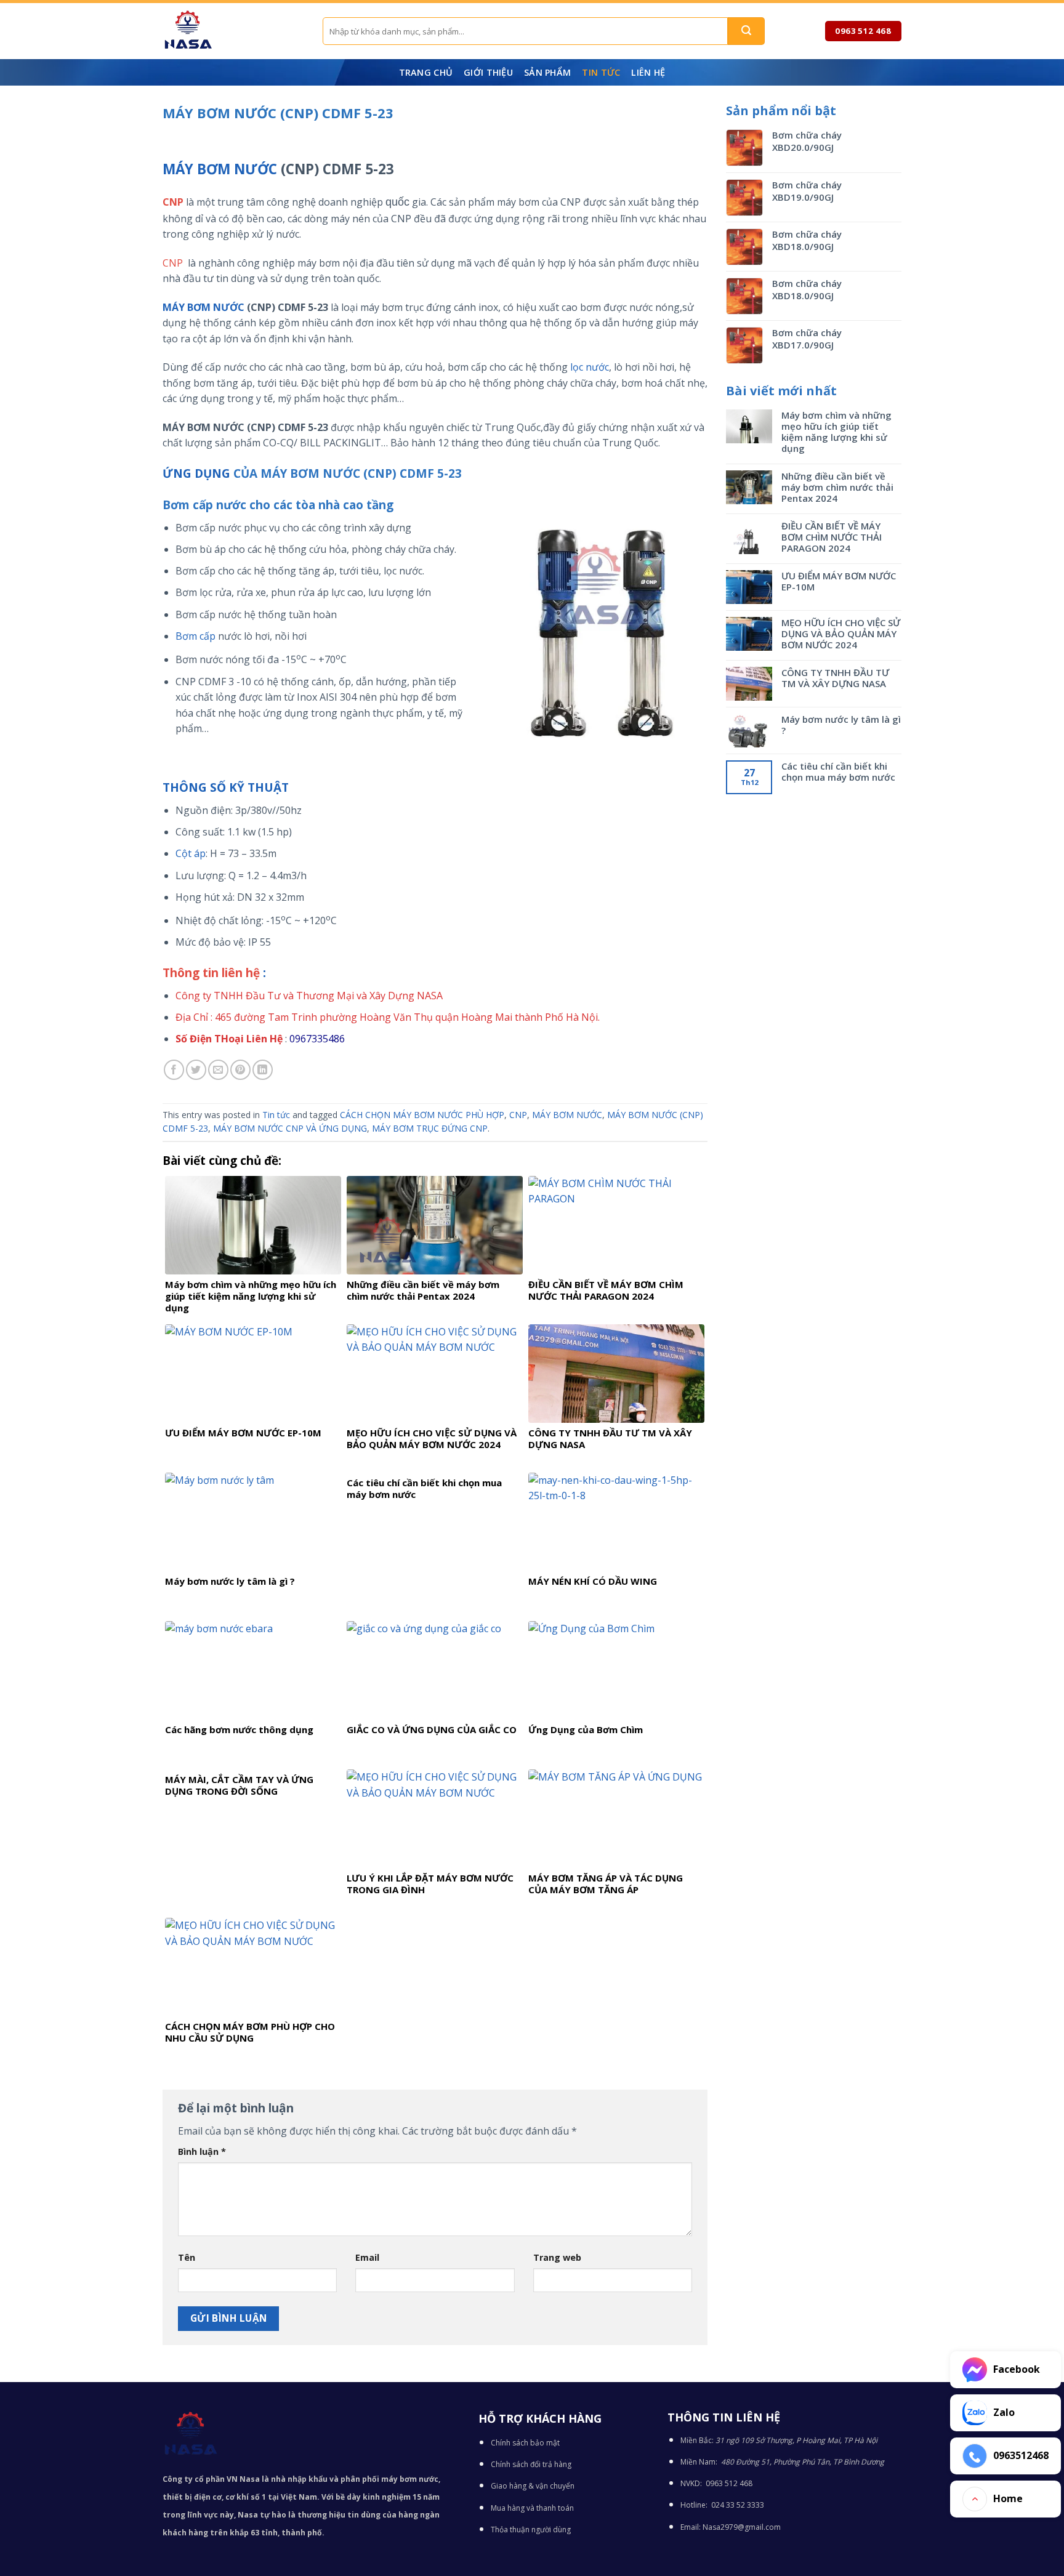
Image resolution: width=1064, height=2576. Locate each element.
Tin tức (601, 72)
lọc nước (588, 367)
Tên (187, 2257)
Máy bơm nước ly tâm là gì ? (841, 725)
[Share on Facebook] (174, 1070)
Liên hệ (648, 72)
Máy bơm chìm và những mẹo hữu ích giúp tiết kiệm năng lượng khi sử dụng (836, 432)
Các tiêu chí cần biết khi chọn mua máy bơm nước (838, 771)
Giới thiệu (488, 72)
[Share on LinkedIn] (263, 1070)
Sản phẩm (547, 72)
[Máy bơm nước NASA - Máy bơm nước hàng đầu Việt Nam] (233, 31)
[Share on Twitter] (196, 1070)
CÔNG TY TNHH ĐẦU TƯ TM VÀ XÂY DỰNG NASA (835, 678)
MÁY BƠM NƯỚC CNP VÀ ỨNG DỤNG (290, 1128)
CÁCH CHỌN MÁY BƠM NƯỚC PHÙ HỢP (422, 1115)
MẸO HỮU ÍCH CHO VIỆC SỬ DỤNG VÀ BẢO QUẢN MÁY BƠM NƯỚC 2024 (841, 634)
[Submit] (746, 31)
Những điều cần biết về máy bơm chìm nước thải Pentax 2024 (837, 487)
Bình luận (202, 2151)
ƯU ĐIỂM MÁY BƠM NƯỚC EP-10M (839, 581)
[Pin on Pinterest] (240, 1070)
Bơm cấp (195, 636)
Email (367, 2257)
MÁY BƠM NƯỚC (220, 169)
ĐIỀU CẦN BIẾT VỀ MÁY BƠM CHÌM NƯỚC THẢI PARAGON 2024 (832, 537)
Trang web (557, 2257)
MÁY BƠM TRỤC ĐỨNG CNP (430, 1128)
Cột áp (191, 853)
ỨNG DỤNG (196, 473)
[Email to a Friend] (218, 1070)
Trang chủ (426, 72)
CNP (518, 1115)
